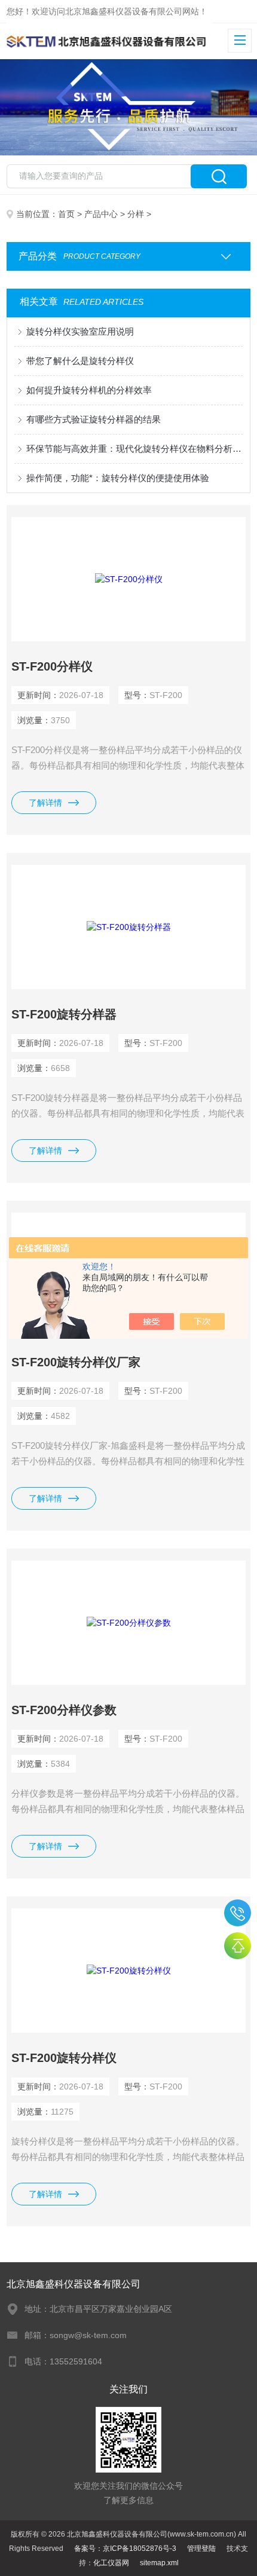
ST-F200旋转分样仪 (64, 2058)
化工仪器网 (111, 2563)
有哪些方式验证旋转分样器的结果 (94, 419)
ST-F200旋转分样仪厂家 (76, 1362)
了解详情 (45, 803)
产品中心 (101, 214)
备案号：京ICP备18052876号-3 (125, 2549)
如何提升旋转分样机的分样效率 (89, 390)
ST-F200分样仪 (52, 666)
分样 (136, 214)
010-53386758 (238, 1913)
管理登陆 (201, 2549)
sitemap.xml (159, 2563)
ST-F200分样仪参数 (64, 1710)
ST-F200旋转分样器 (64, 1014)
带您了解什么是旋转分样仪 (80, 361)
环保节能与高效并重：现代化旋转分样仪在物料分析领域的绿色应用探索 (135, 449)
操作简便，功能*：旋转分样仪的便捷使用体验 (118, 478)
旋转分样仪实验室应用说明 (80, 331)
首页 (66, 214)
